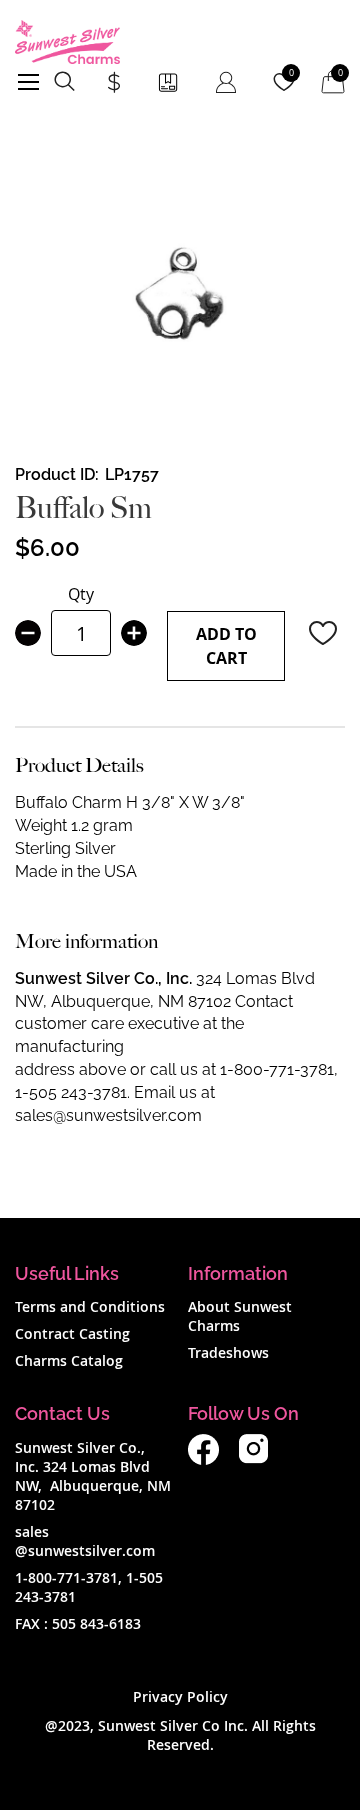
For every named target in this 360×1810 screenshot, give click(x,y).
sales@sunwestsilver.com (108, 1115)
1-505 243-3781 (71, 1092)
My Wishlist (291, 73)
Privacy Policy (180, 1696)
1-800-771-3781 (277, 1069)
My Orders (168, 82)
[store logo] (67, 42)
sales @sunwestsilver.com (85, 1541)
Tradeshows (228, 1352)
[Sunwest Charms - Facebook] (203, 1459)
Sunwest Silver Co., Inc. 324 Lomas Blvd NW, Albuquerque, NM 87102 (93, 1476)
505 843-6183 (96, 1623)
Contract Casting (72, 1333)
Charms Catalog (69, 1360)
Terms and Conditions (90, 1306)
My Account (226, 82)
